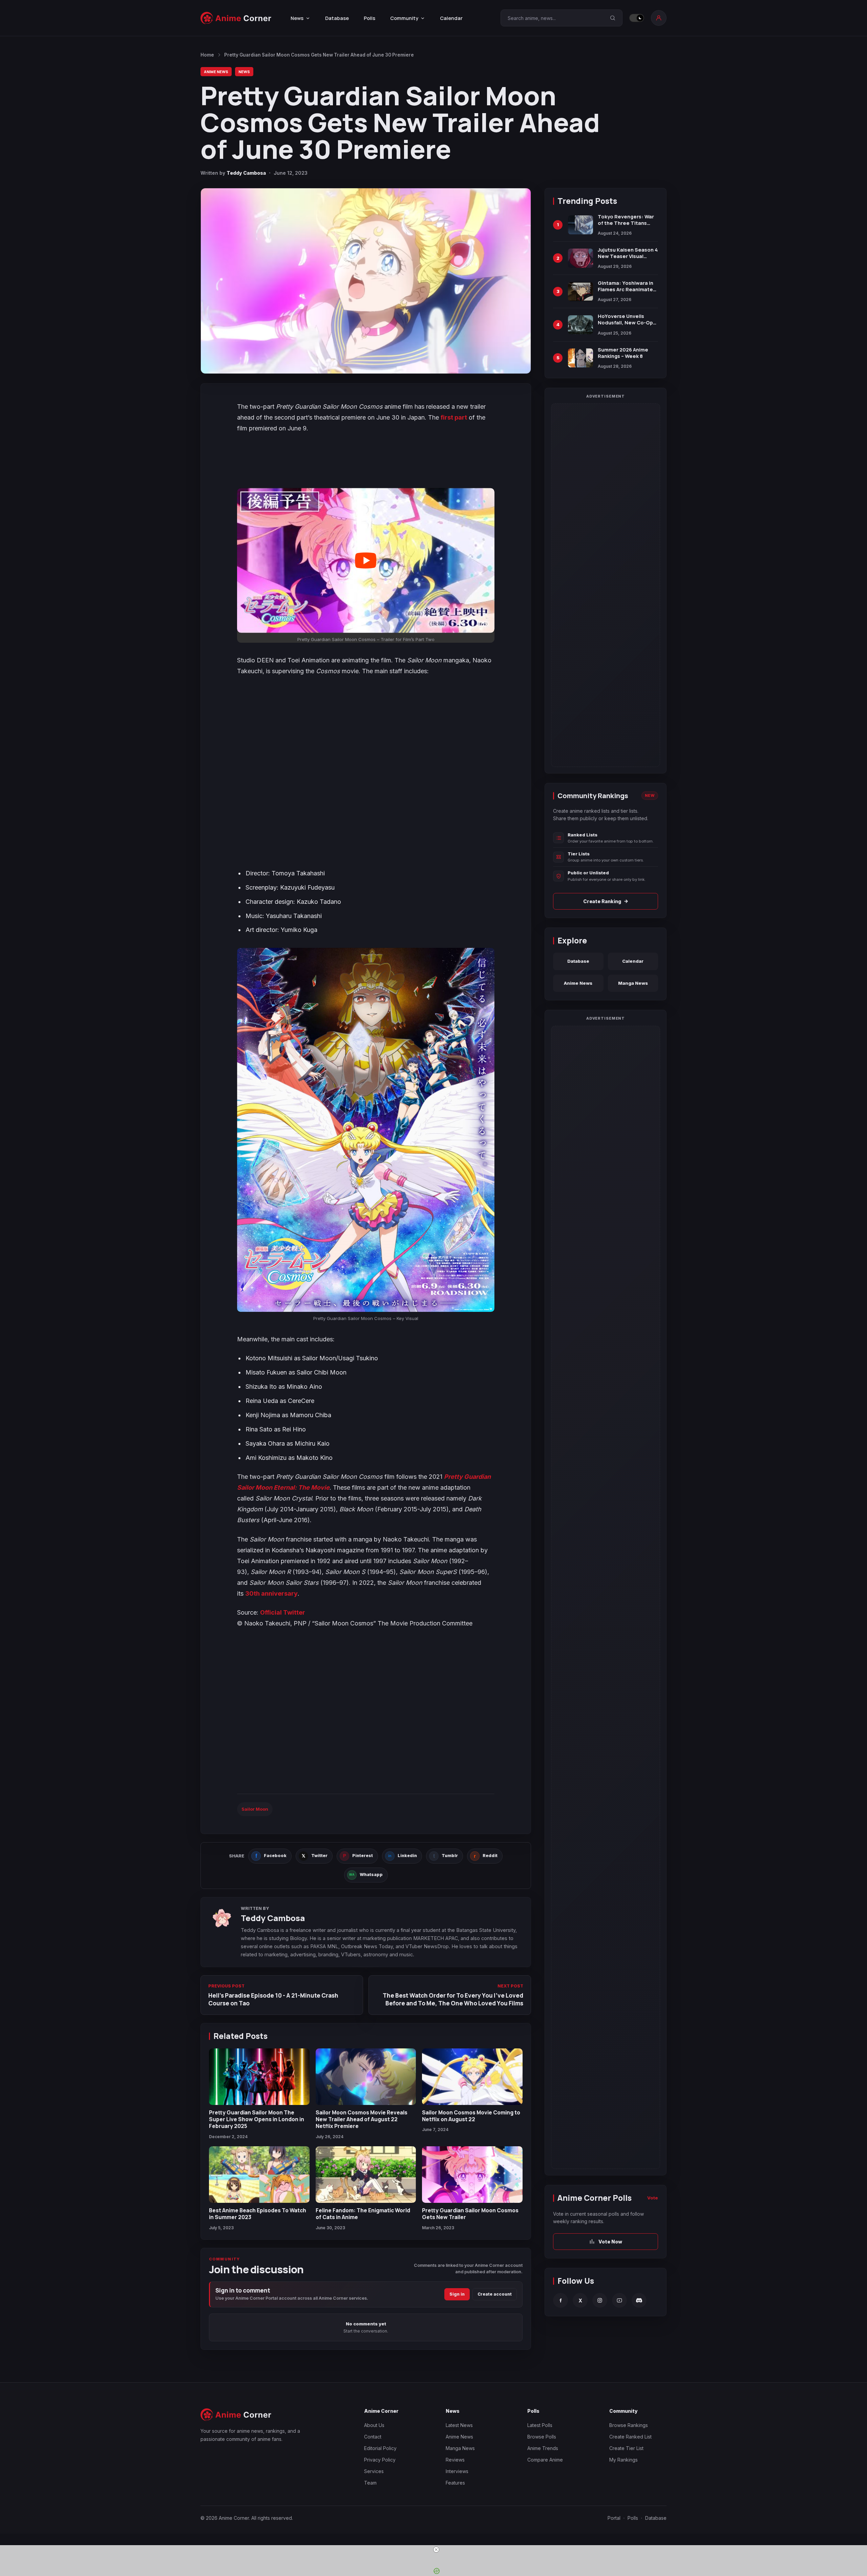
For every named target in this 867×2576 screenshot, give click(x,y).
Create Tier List (626, 2448)
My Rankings (623, 2460)
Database (337, 18)
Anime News (216, 72)
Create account (495, 2294)
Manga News (633, 983)
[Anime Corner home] (236, 18)
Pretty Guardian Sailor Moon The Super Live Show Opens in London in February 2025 (257, 2119)
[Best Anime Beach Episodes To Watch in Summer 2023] (259, 2175)
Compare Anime (545, 2460)
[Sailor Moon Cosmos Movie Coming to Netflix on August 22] (472, 2077)
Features (455, 2483)
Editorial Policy (380, 2448)
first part (454, 417)
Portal (614, 2518)
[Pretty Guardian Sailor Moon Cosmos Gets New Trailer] (472, 2175)
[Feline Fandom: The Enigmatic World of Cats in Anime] (366, 2175)
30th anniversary (271, 1593)
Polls (369, 18)
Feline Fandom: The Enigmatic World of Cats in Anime (363, 2214)
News (244, 72)
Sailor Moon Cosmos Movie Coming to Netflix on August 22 (471, 2116)
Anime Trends (543, 2448)
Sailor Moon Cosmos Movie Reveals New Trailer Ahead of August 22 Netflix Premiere (362, 2119)
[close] (436, 2550)
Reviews (455, 2460)
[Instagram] (600, 2300)
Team (370, 2483)
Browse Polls (542, 2437)
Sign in (457, 2294)
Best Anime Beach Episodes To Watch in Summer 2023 (258, 2214)
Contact (373, 2437)
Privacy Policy (380, 2460)
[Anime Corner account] (659, 18)
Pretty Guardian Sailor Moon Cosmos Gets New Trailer (470, 2214)
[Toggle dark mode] (637, 18)
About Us (374, 2425)
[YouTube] (619, 2300)
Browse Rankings (629, 2425)
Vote (653, 2198)
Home (207, 55)
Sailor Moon (255, 1809)
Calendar (451, 18)
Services (374, 2471)
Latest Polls (540, 2425)
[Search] (613, 18)
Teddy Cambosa (246, 173)
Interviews (457, 2471)
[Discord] (639, 2300)
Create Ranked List (630, 2437)
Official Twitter (283, 1612)
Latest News (459, 2425)
